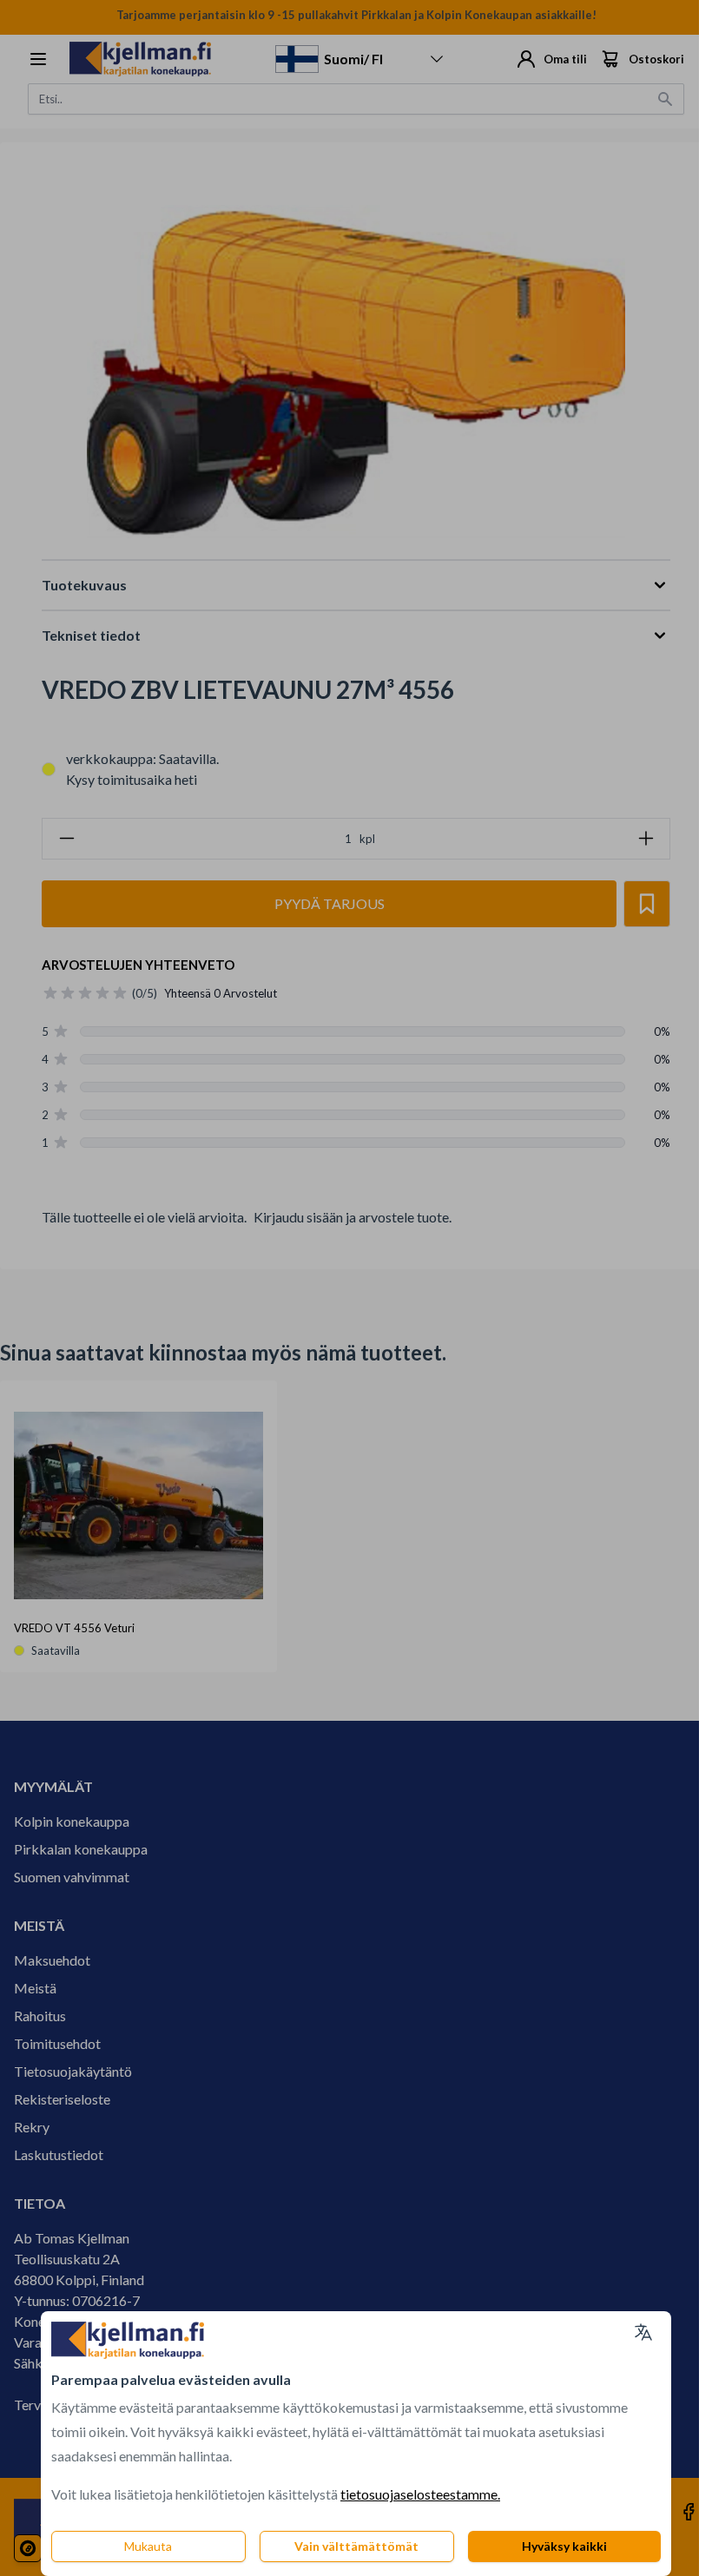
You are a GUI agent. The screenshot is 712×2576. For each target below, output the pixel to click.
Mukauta (148, 2546)
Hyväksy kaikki (564, 2546)
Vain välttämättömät (356, 2546)
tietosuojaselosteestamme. (420, 2494)
